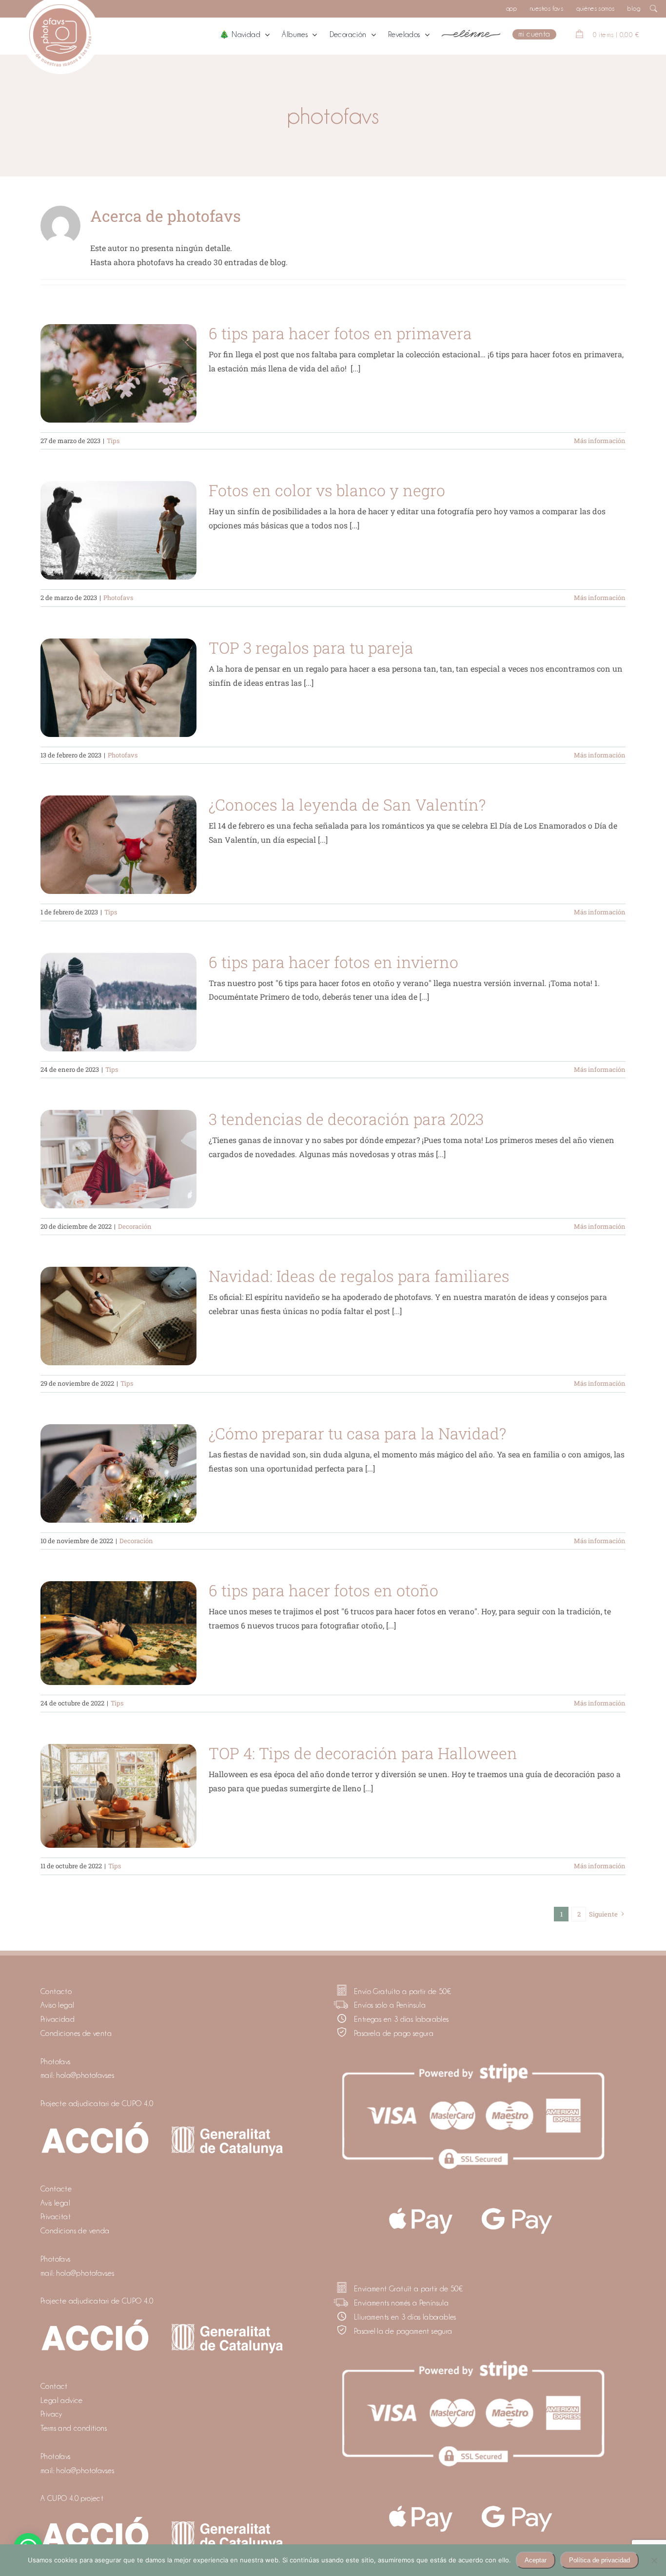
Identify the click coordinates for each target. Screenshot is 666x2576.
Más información (600, 441)
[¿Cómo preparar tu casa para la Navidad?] (118, 1473)
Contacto (56, 1992)
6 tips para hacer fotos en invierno (333, 962)
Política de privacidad (599, 2560)
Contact (54, 2386)
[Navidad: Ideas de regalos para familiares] (118, 1316)
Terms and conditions (74, 2428)
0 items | (616, 35)
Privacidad (58, 2019)
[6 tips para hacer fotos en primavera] (118, 373)
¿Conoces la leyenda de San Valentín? (347, 804)
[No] (654, 2560)
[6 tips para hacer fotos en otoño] (118, 1633)
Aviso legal (57, 2005)
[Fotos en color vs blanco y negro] (118, 530)
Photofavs (118, 598)
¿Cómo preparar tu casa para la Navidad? (357, 1433)
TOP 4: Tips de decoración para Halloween (363, 1753)
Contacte (56, 2189)
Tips (113, 441)
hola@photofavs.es (85, 2075)
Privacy (51, 2414)
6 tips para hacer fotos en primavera (340, 333)
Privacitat (56, 2217)
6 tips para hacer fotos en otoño (323, 1590)
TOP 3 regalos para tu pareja (311, 648)
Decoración (135, 1226)
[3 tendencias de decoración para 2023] (118, 1159)
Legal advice (62, 2401)
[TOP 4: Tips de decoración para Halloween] (118, 1796)
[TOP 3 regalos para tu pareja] (118, 688)
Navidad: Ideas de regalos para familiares (359, 1276)
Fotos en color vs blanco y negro (327, 490)
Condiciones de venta (76, 2034)
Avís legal (55, 2203)
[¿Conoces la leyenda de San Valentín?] (118, 845)
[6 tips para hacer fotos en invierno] (118, 1002)
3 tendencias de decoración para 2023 (346, 1119)
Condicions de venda (75, 2231)
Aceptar (536, 2560)
